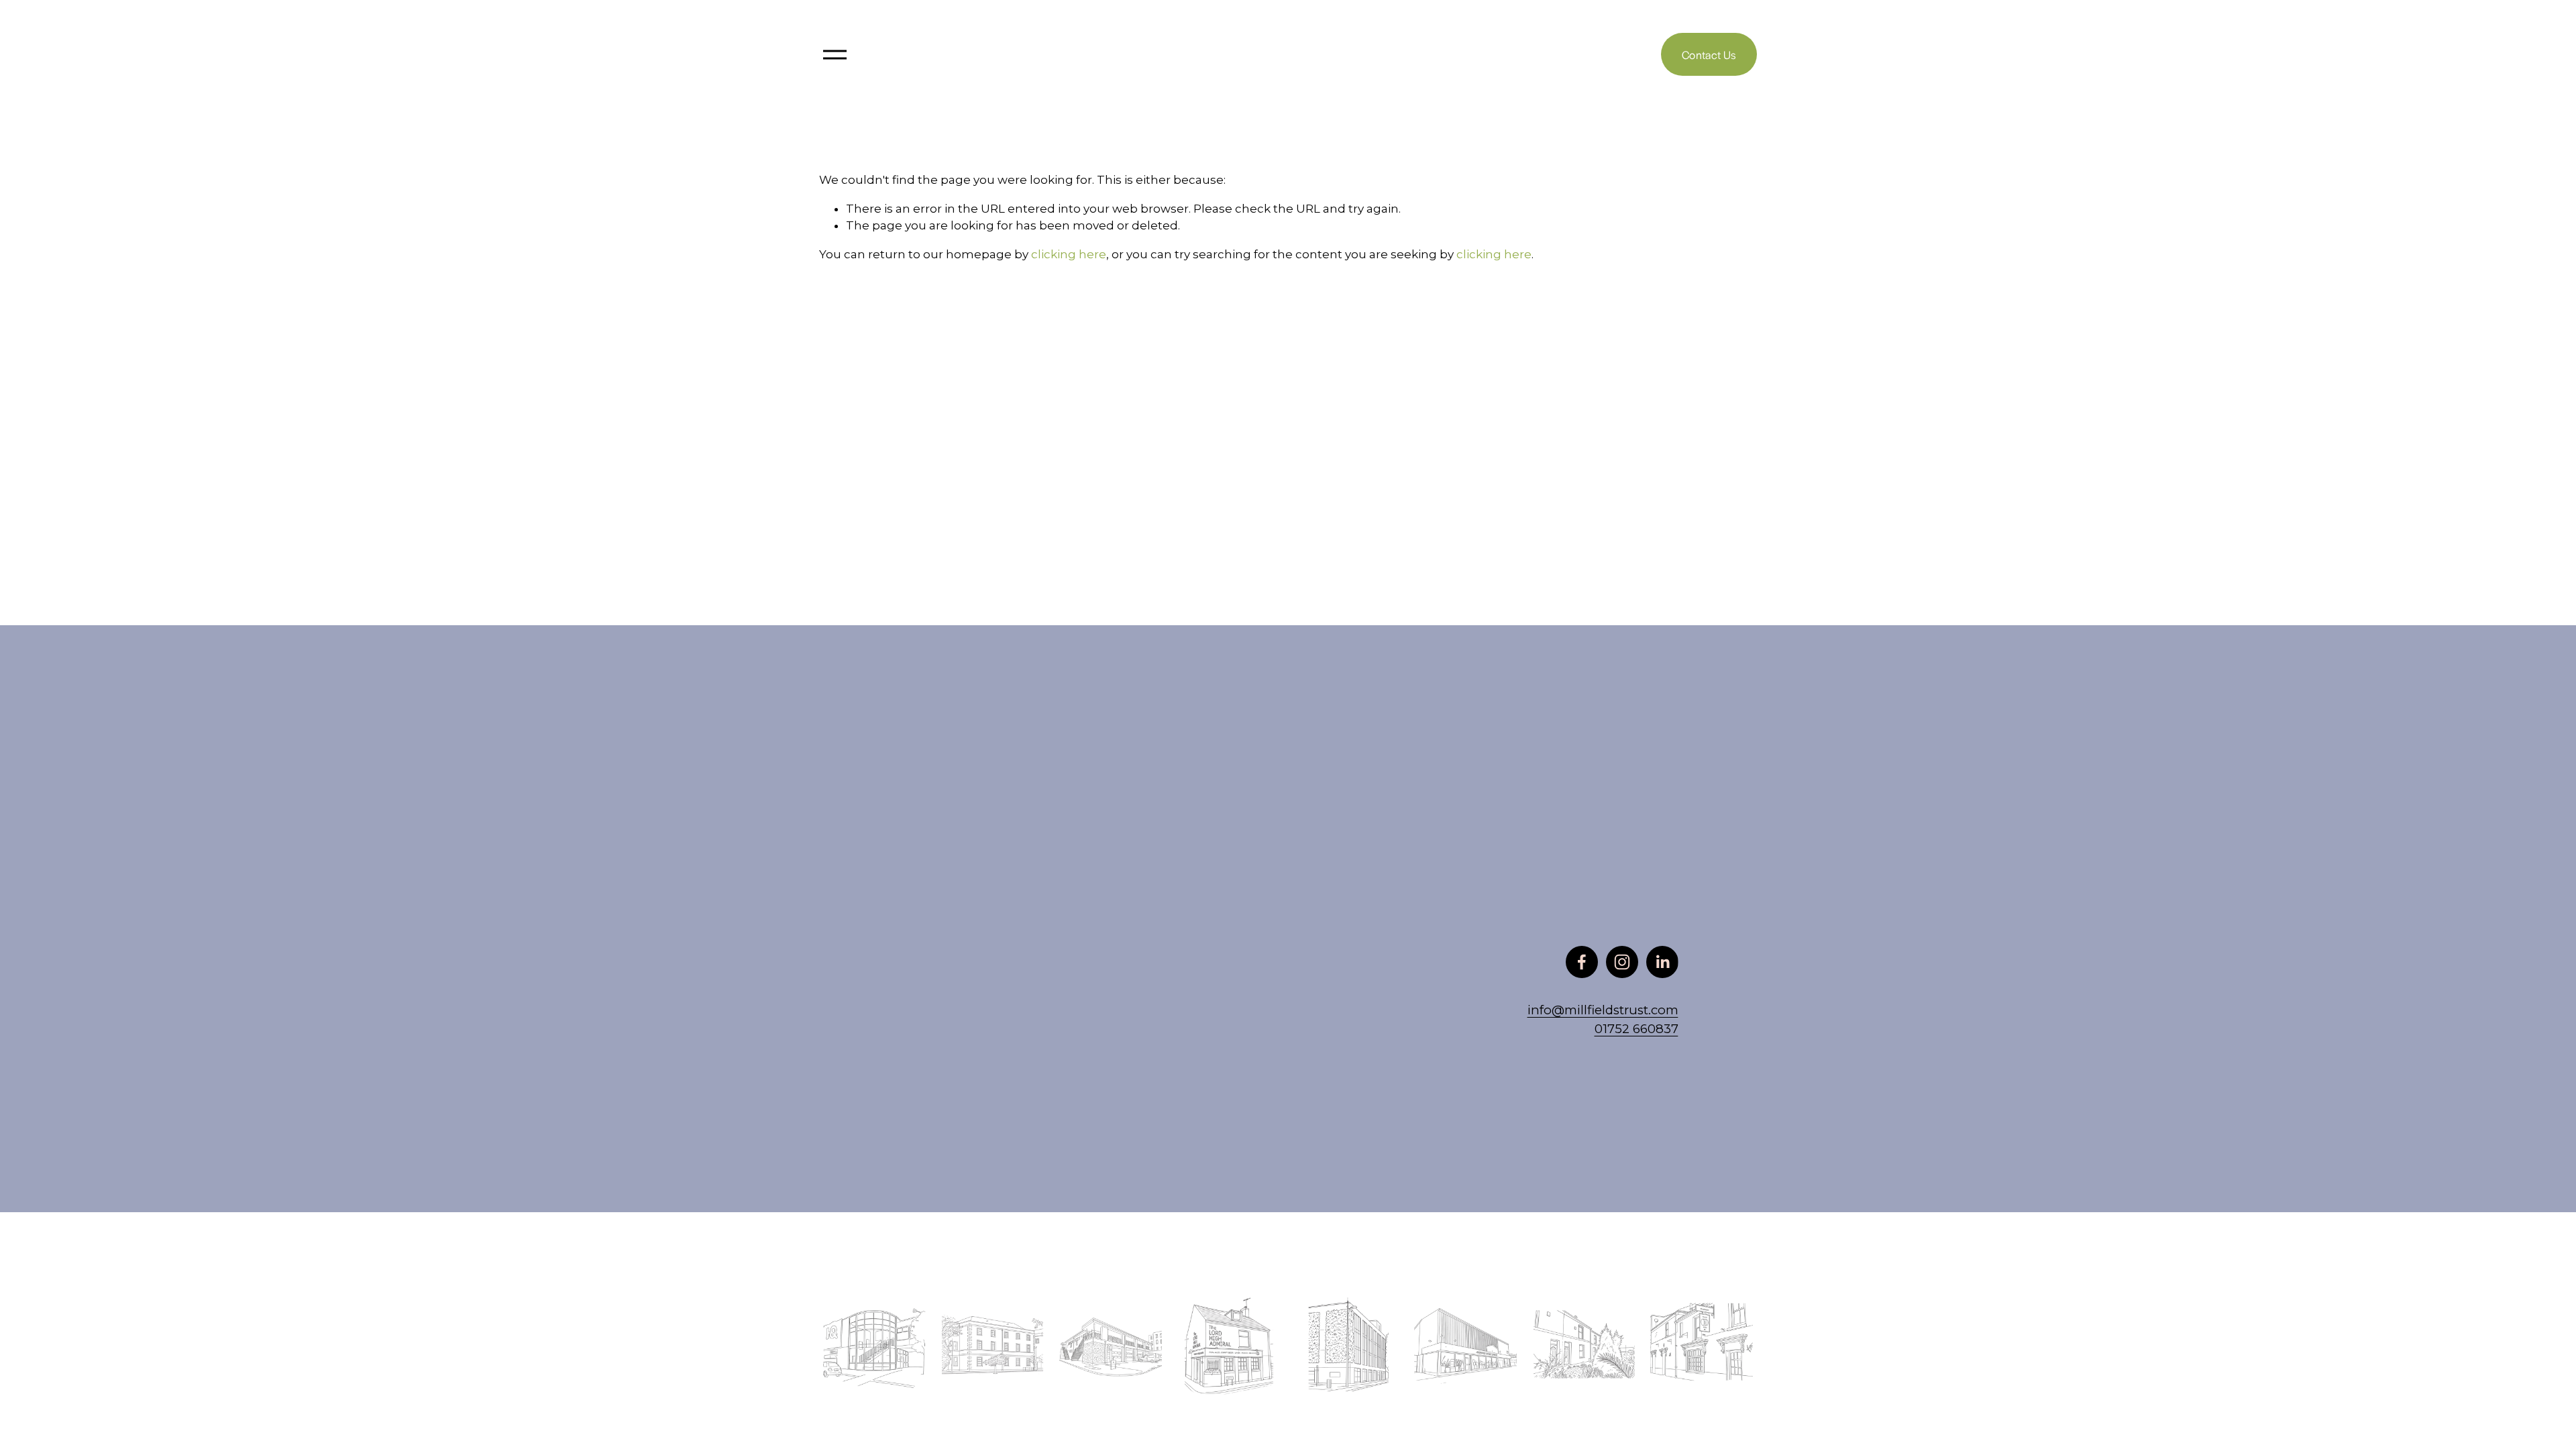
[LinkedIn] (1662, 962)
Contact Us (1709, 55)
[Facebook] (1582, 962)
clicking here (1069, 254)
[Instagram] (1622, 962)
